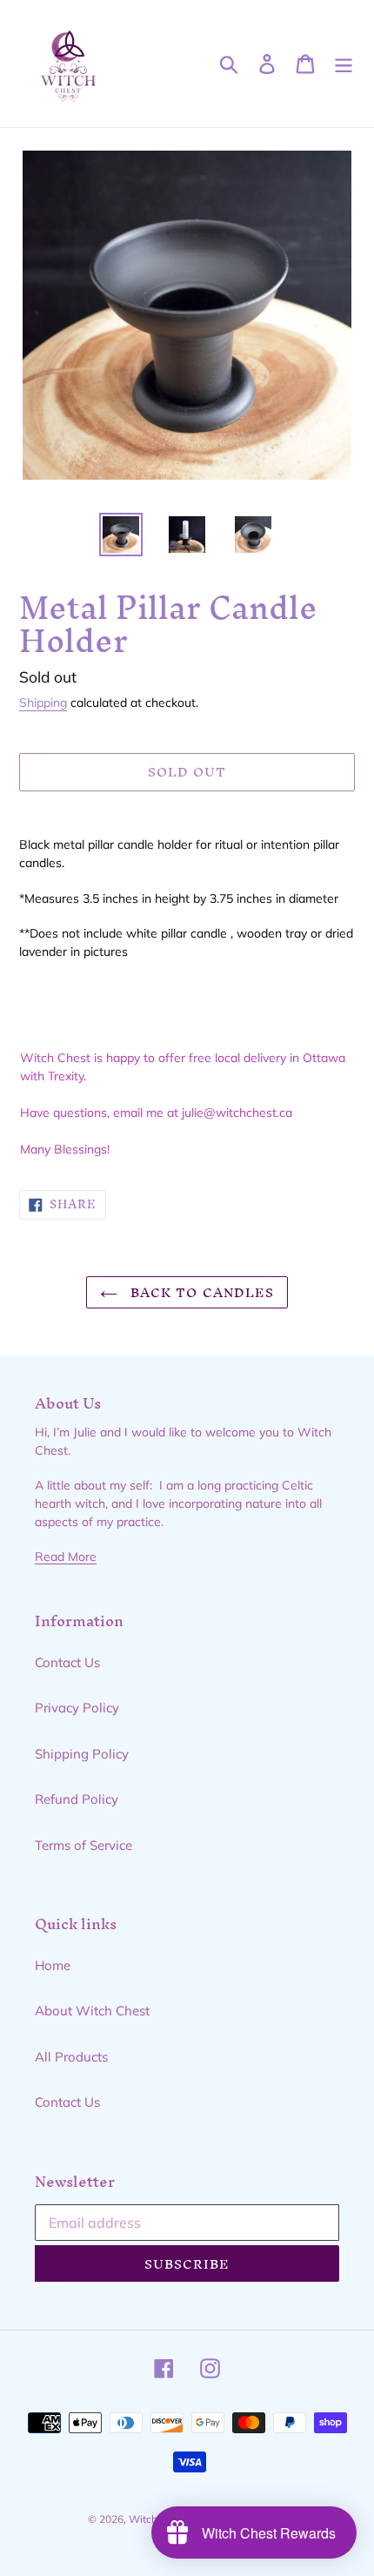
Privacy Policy (77, 1708)
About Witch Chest (92, 2011)
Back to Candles (200, 1292)
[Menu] (344, 64)
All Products (71, 2057)
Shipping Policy (82, 1754)
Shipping (43, 702)
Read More (66, 1556)
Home (53, 1965)
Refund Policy (77, 1799)
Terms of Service (83, 1845)
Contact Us (67, 1662)
